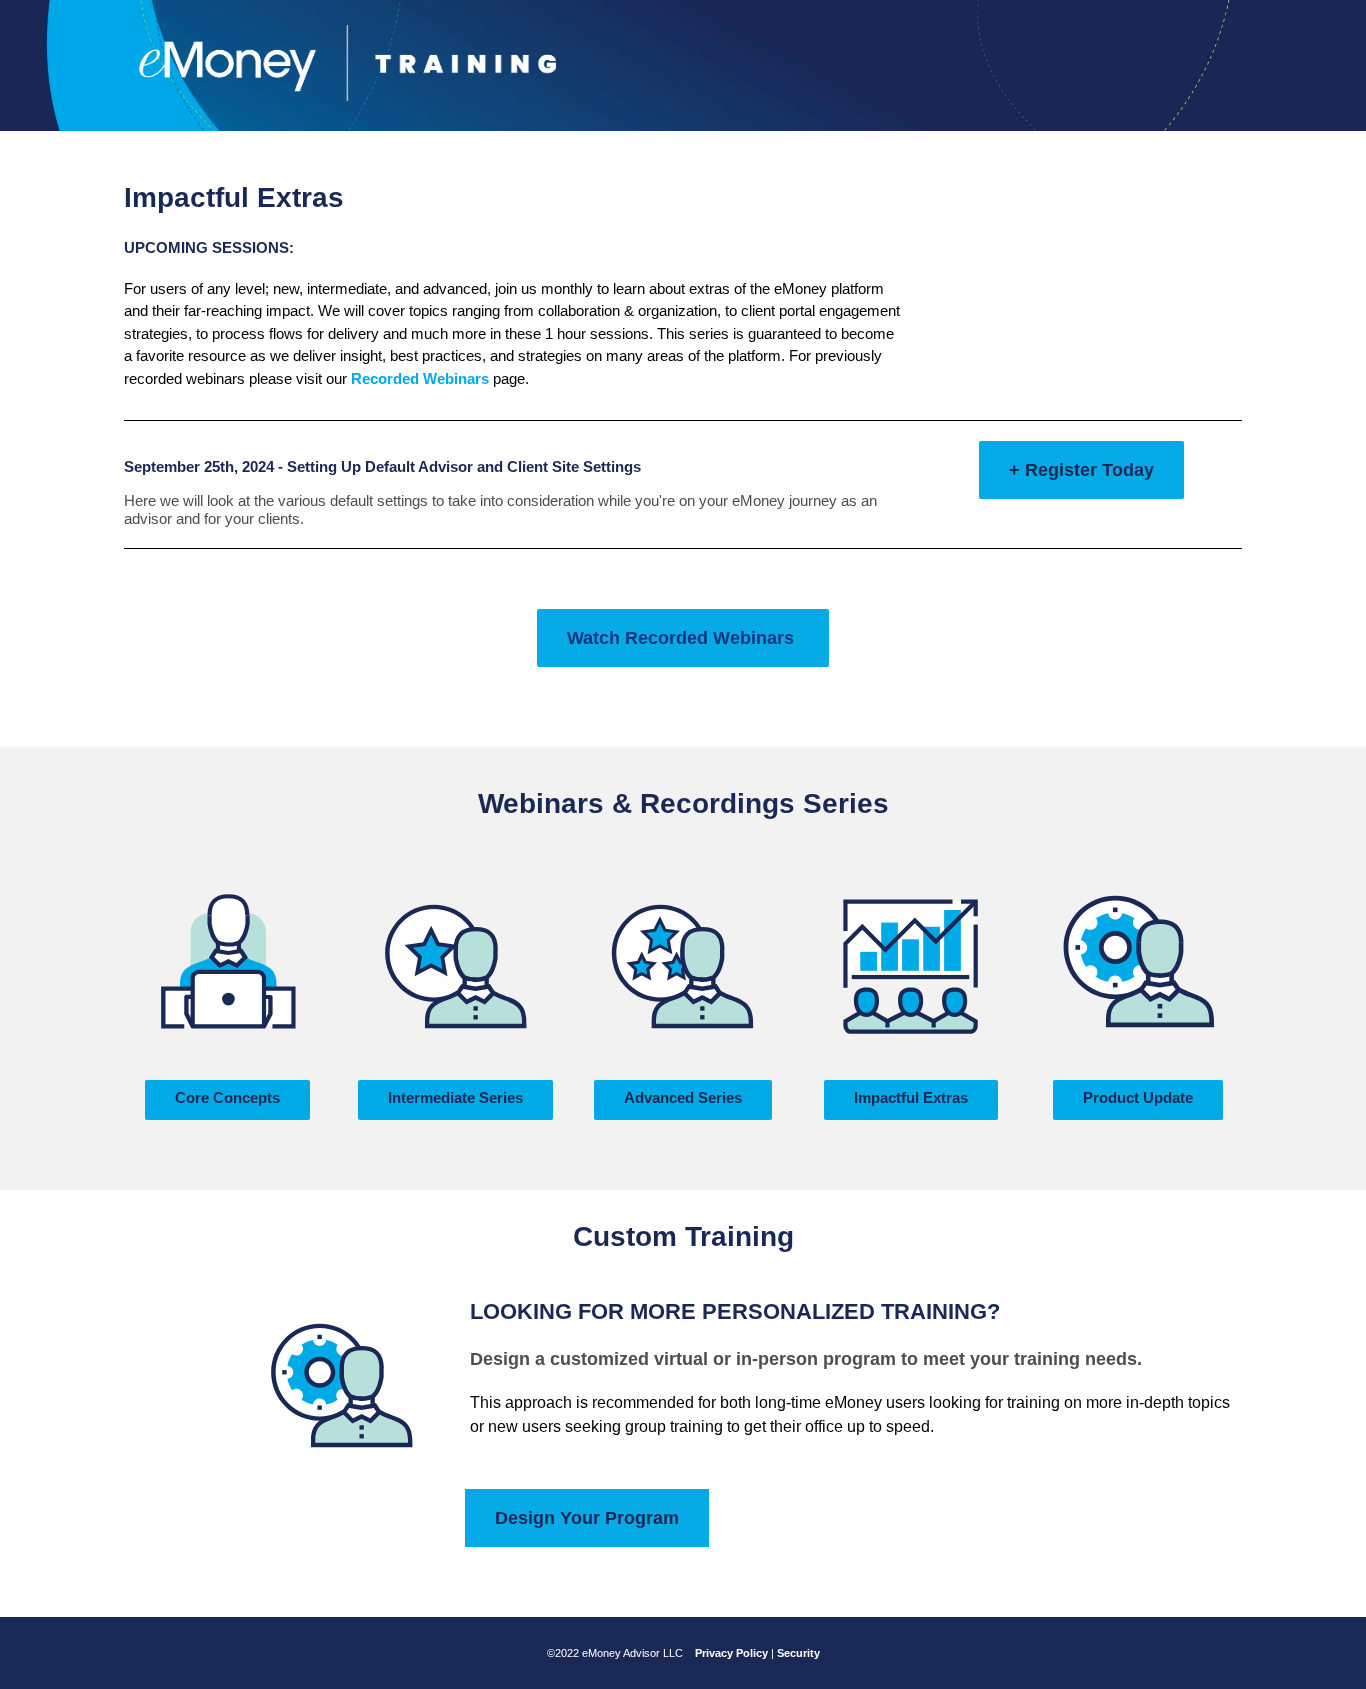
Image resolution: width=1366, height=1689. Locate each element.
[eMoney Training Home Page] (347, 62)
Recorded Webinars (420, 378)
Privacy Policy (731, 1653)
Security (798, 1653)
